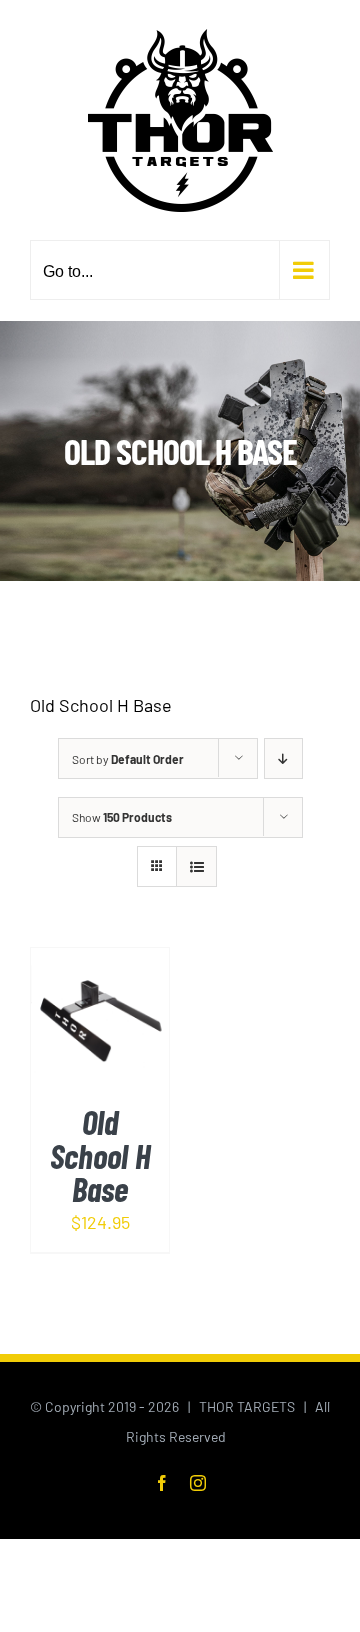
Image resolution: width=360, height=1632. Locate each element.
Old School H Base (100, 1155)
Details (100, 1044)
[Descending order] (283, 758)
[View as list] (196, 866)
